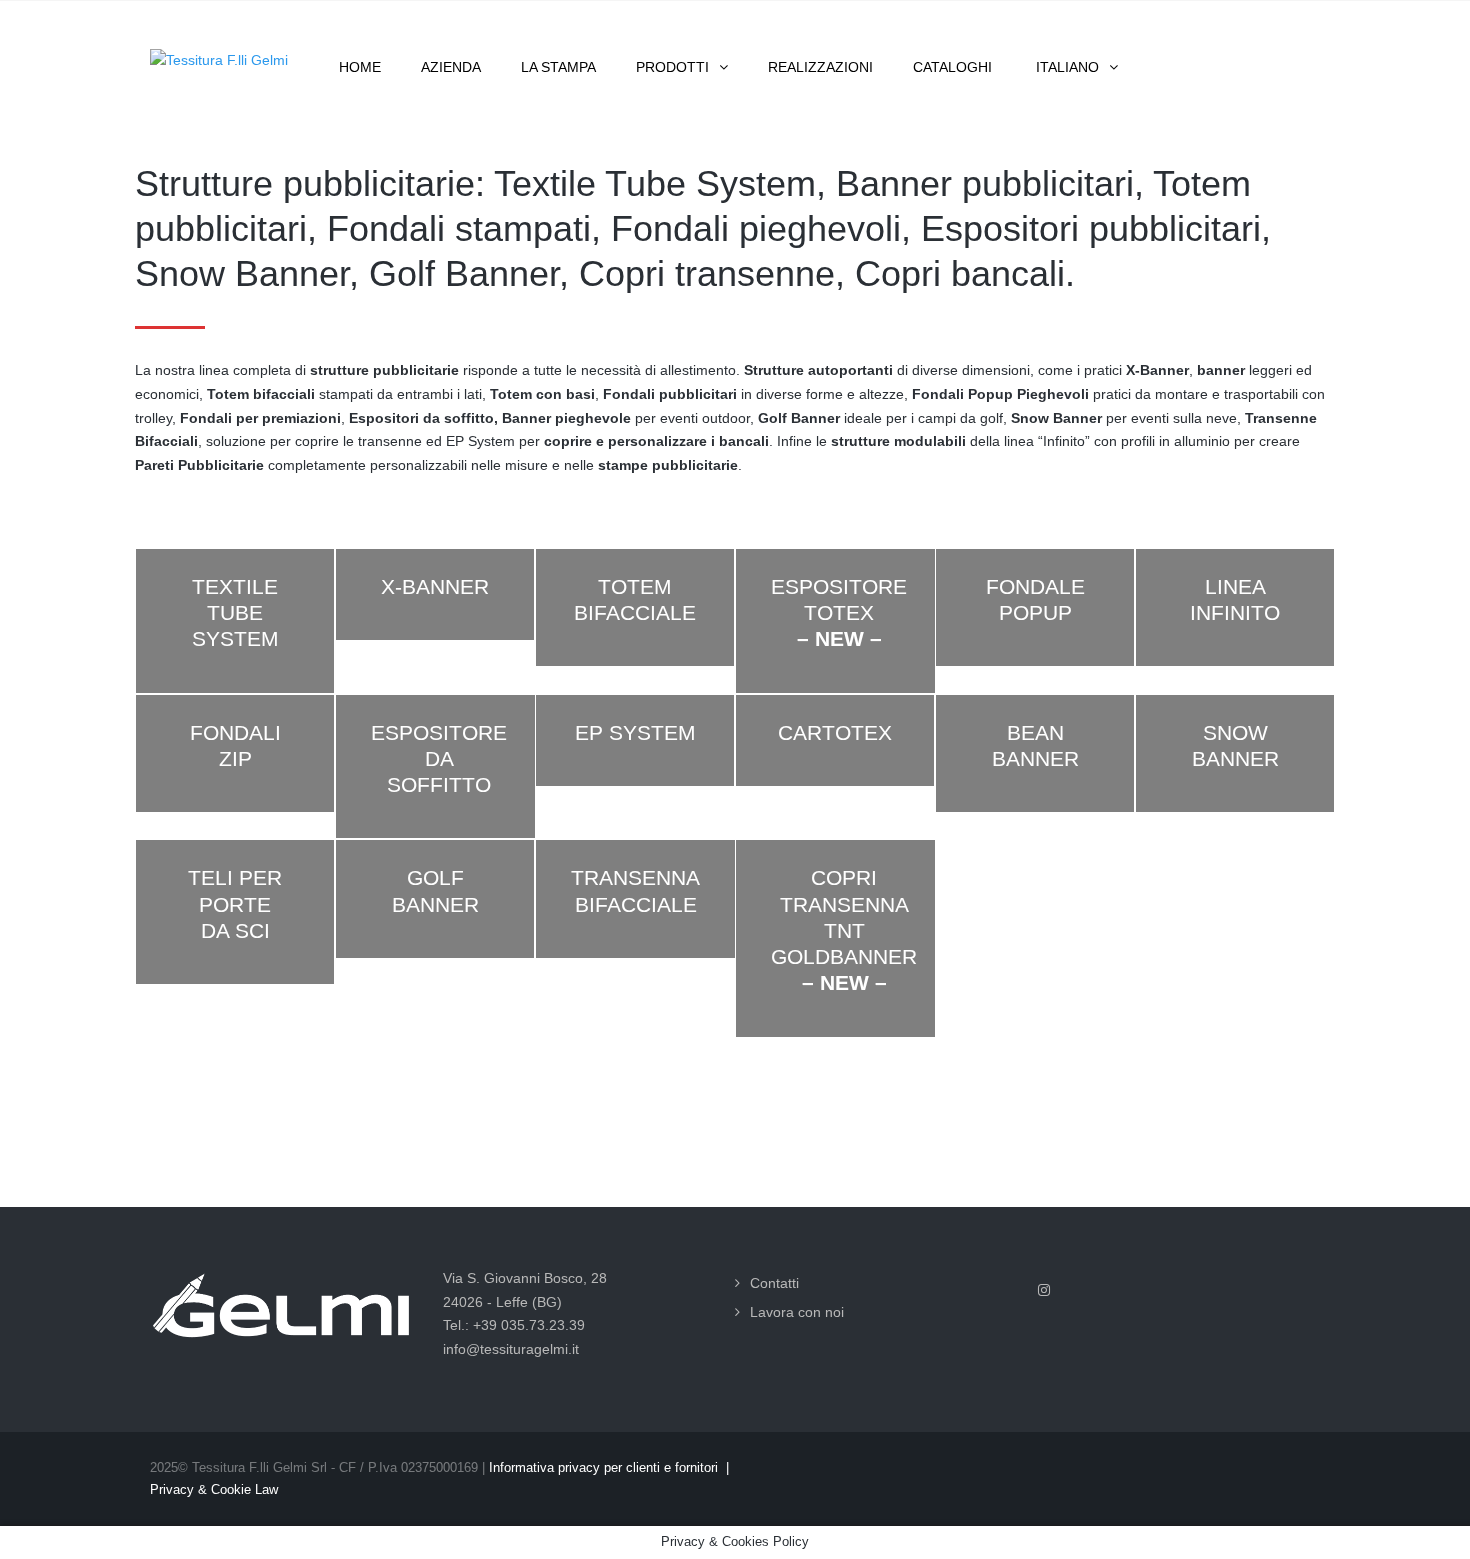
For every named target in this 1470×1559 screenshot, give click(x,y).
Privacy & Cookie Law (214, 1489)
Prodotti (672, 67)
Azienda (451, 67)
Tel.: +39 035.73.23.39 (514, 1325)
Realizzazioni (820, 67)
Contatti (774, 1283)
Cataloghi (952, 67)
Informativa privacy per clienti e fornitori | (609, 1467)
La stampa (558, 67)
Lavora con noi (797, 1312)
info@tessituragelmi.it (511, 1349)
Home (360, 67)
